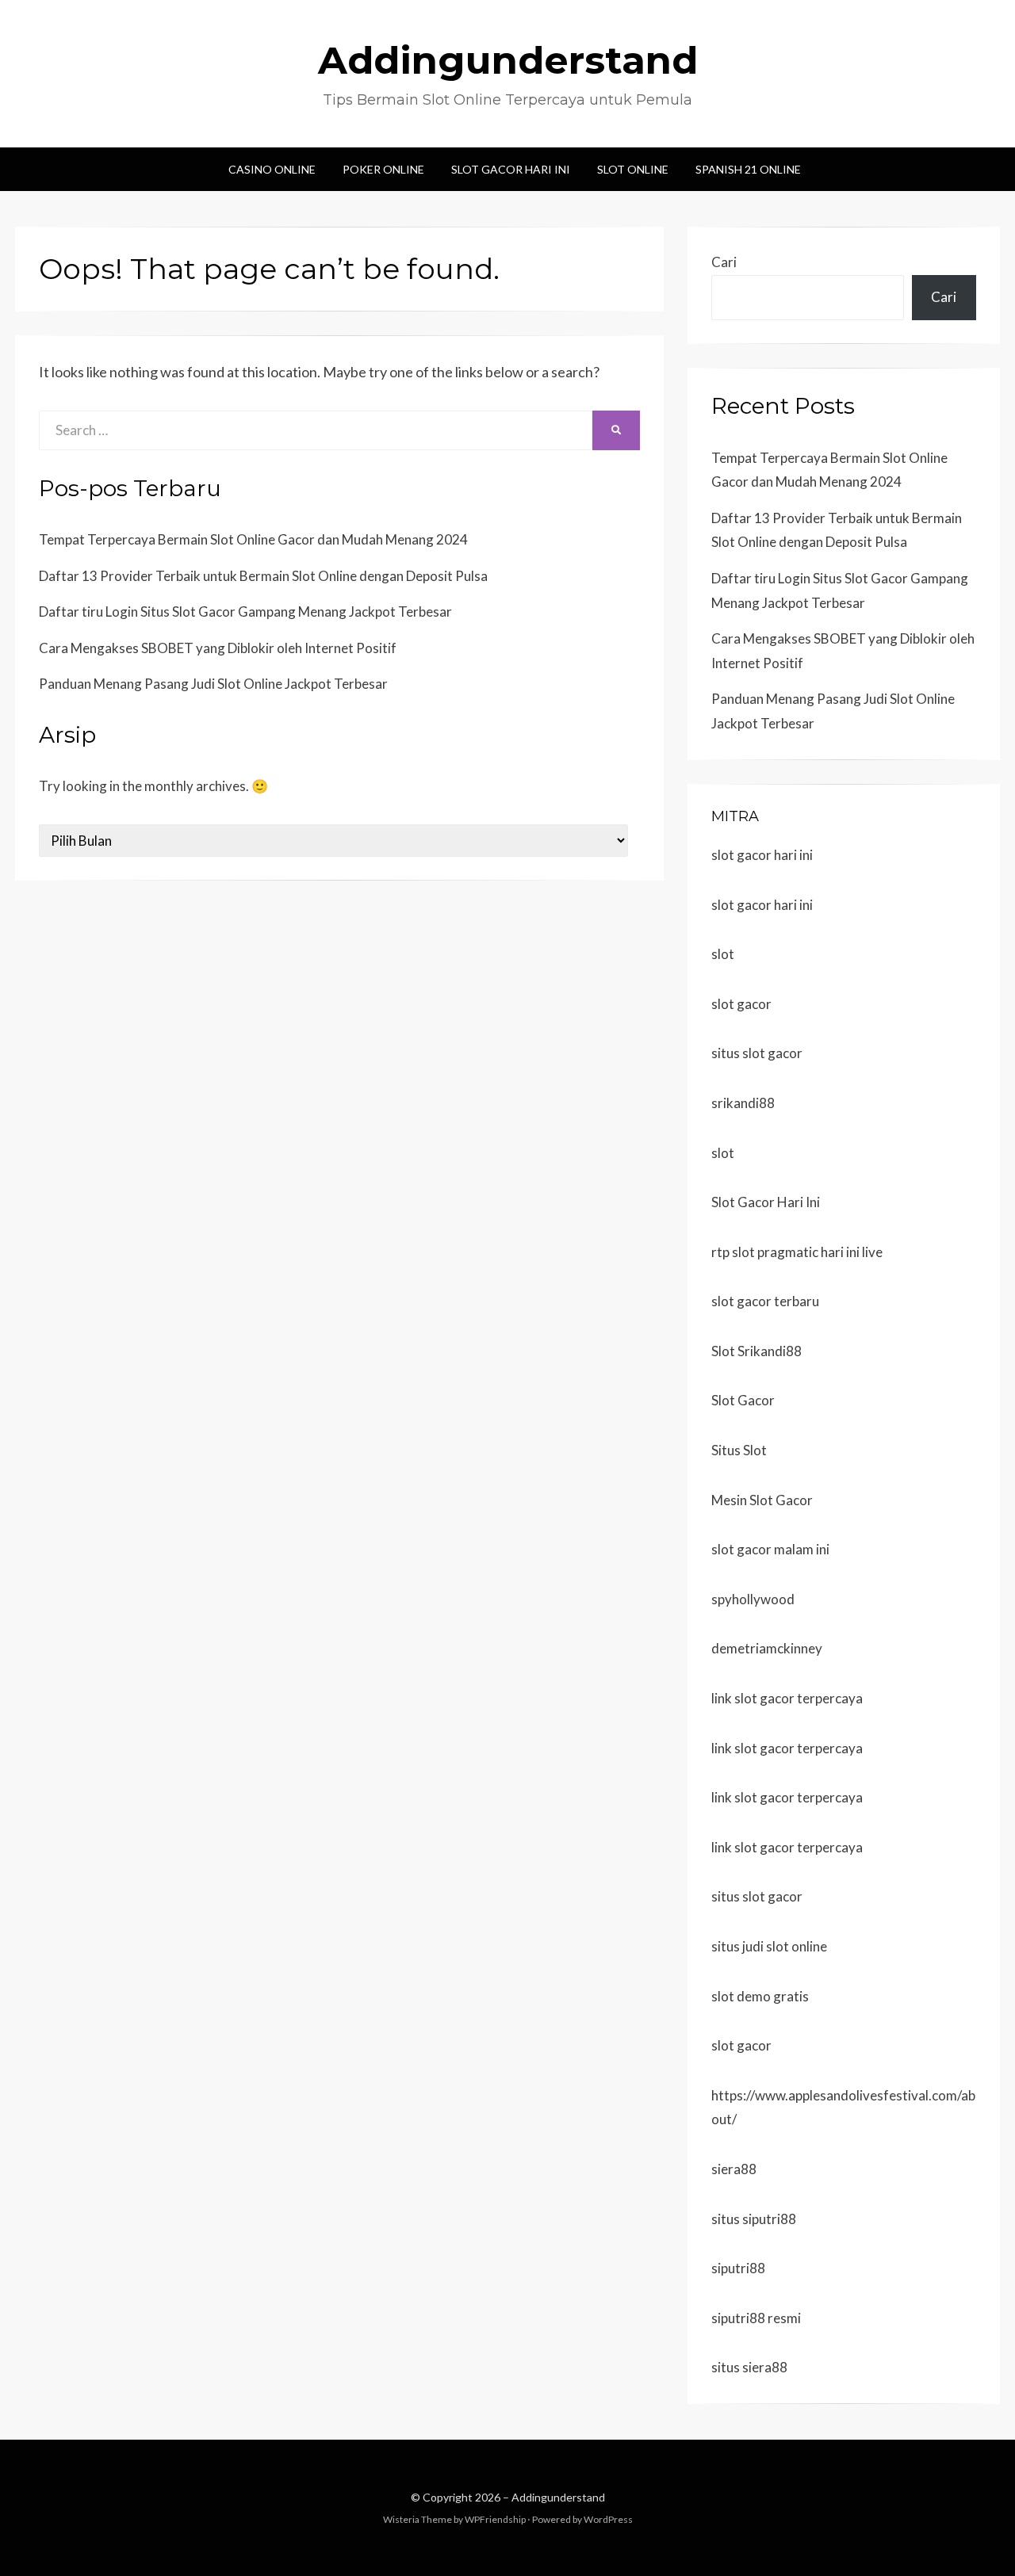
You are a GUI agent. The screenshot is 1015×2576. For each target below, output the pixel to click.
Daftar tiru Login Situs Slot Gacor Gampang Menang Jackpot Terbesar (245, 612)
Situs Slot (739, 1450)
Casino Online (272, 169)
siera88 (734, 2169)
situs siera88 (749, 2367)
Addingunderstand (508, 60)
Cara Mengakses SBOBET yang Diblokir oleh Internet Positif (218, 648)
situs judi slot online (769, 1946)
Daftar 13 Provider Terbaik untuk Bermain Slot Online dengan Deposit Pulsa (263, 576)
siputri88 (738, 2268)
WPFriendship (495, 2519)
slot (723, 954)
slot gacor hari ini (762, 855)
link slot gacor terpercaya (787, 1698)
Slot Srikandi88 (756, 1351)
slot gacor (741, 1004)
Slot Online (633, 169)
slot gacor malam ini (770, 1549)
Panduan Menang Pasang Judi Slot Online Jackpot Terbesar (213, 684)
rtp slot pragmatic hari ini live (797, 1252)
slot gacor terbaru (765, 1301)
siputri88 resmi (756, 2318)
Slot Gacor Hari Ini (511, 169)
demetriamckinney (767, 1648)
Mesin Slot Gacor (762, 1500)
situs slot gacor (757, 1053)
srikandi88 (743, 1103)
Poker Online (383, 169)
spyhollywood (753, 1599)
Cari (724, 262)
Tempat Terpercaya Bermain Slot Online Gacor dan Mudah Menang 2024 (253, 539)
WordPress (608, 2519)
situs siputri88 (754, 2219)
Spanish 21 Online (748, 169)
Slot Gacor (743, 1400)
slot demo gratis (760, 1996)
